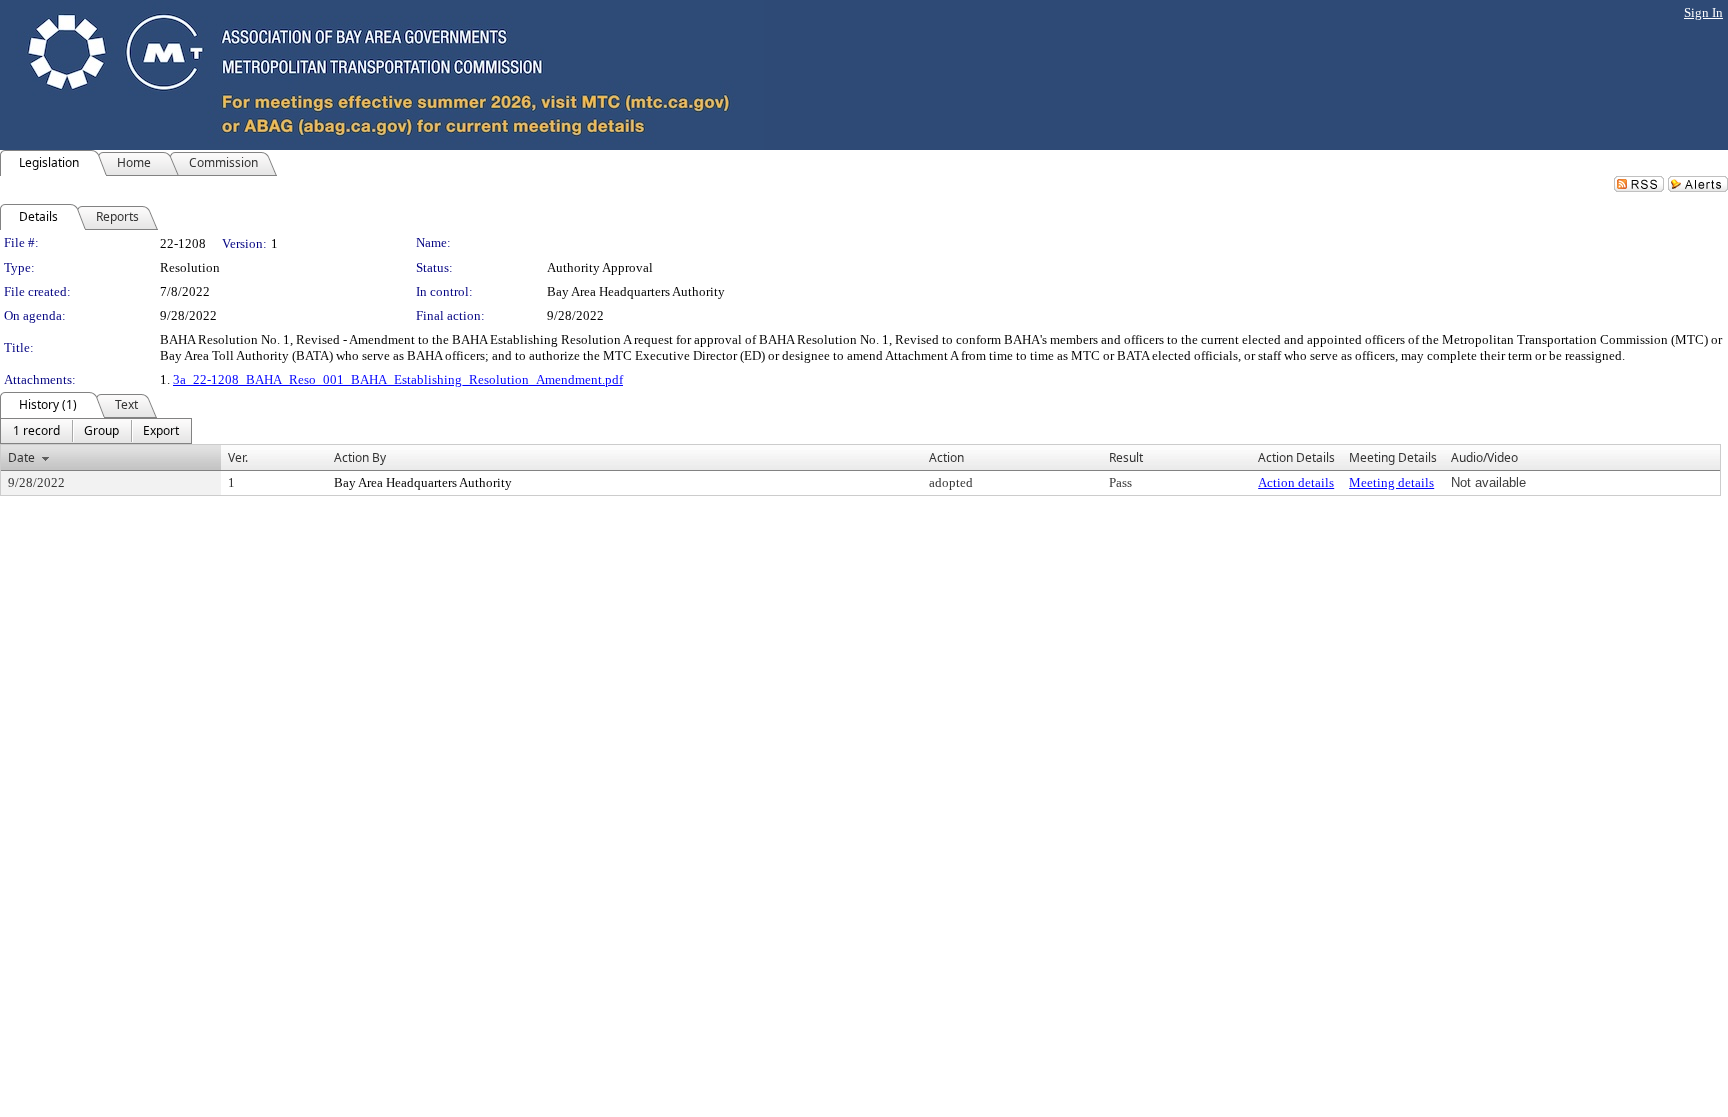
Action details (1296, 482)
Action (946, 457)
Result (1126, 457)
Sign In (1703, 12)
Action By (360, 457)
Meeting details (1391, 482)
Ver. (238, 457)
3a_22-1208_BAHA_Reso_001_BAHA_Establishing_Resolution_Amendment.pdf (398, 379)
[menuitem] (36, 431)
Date (21, 457)
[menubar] (96, 431)
